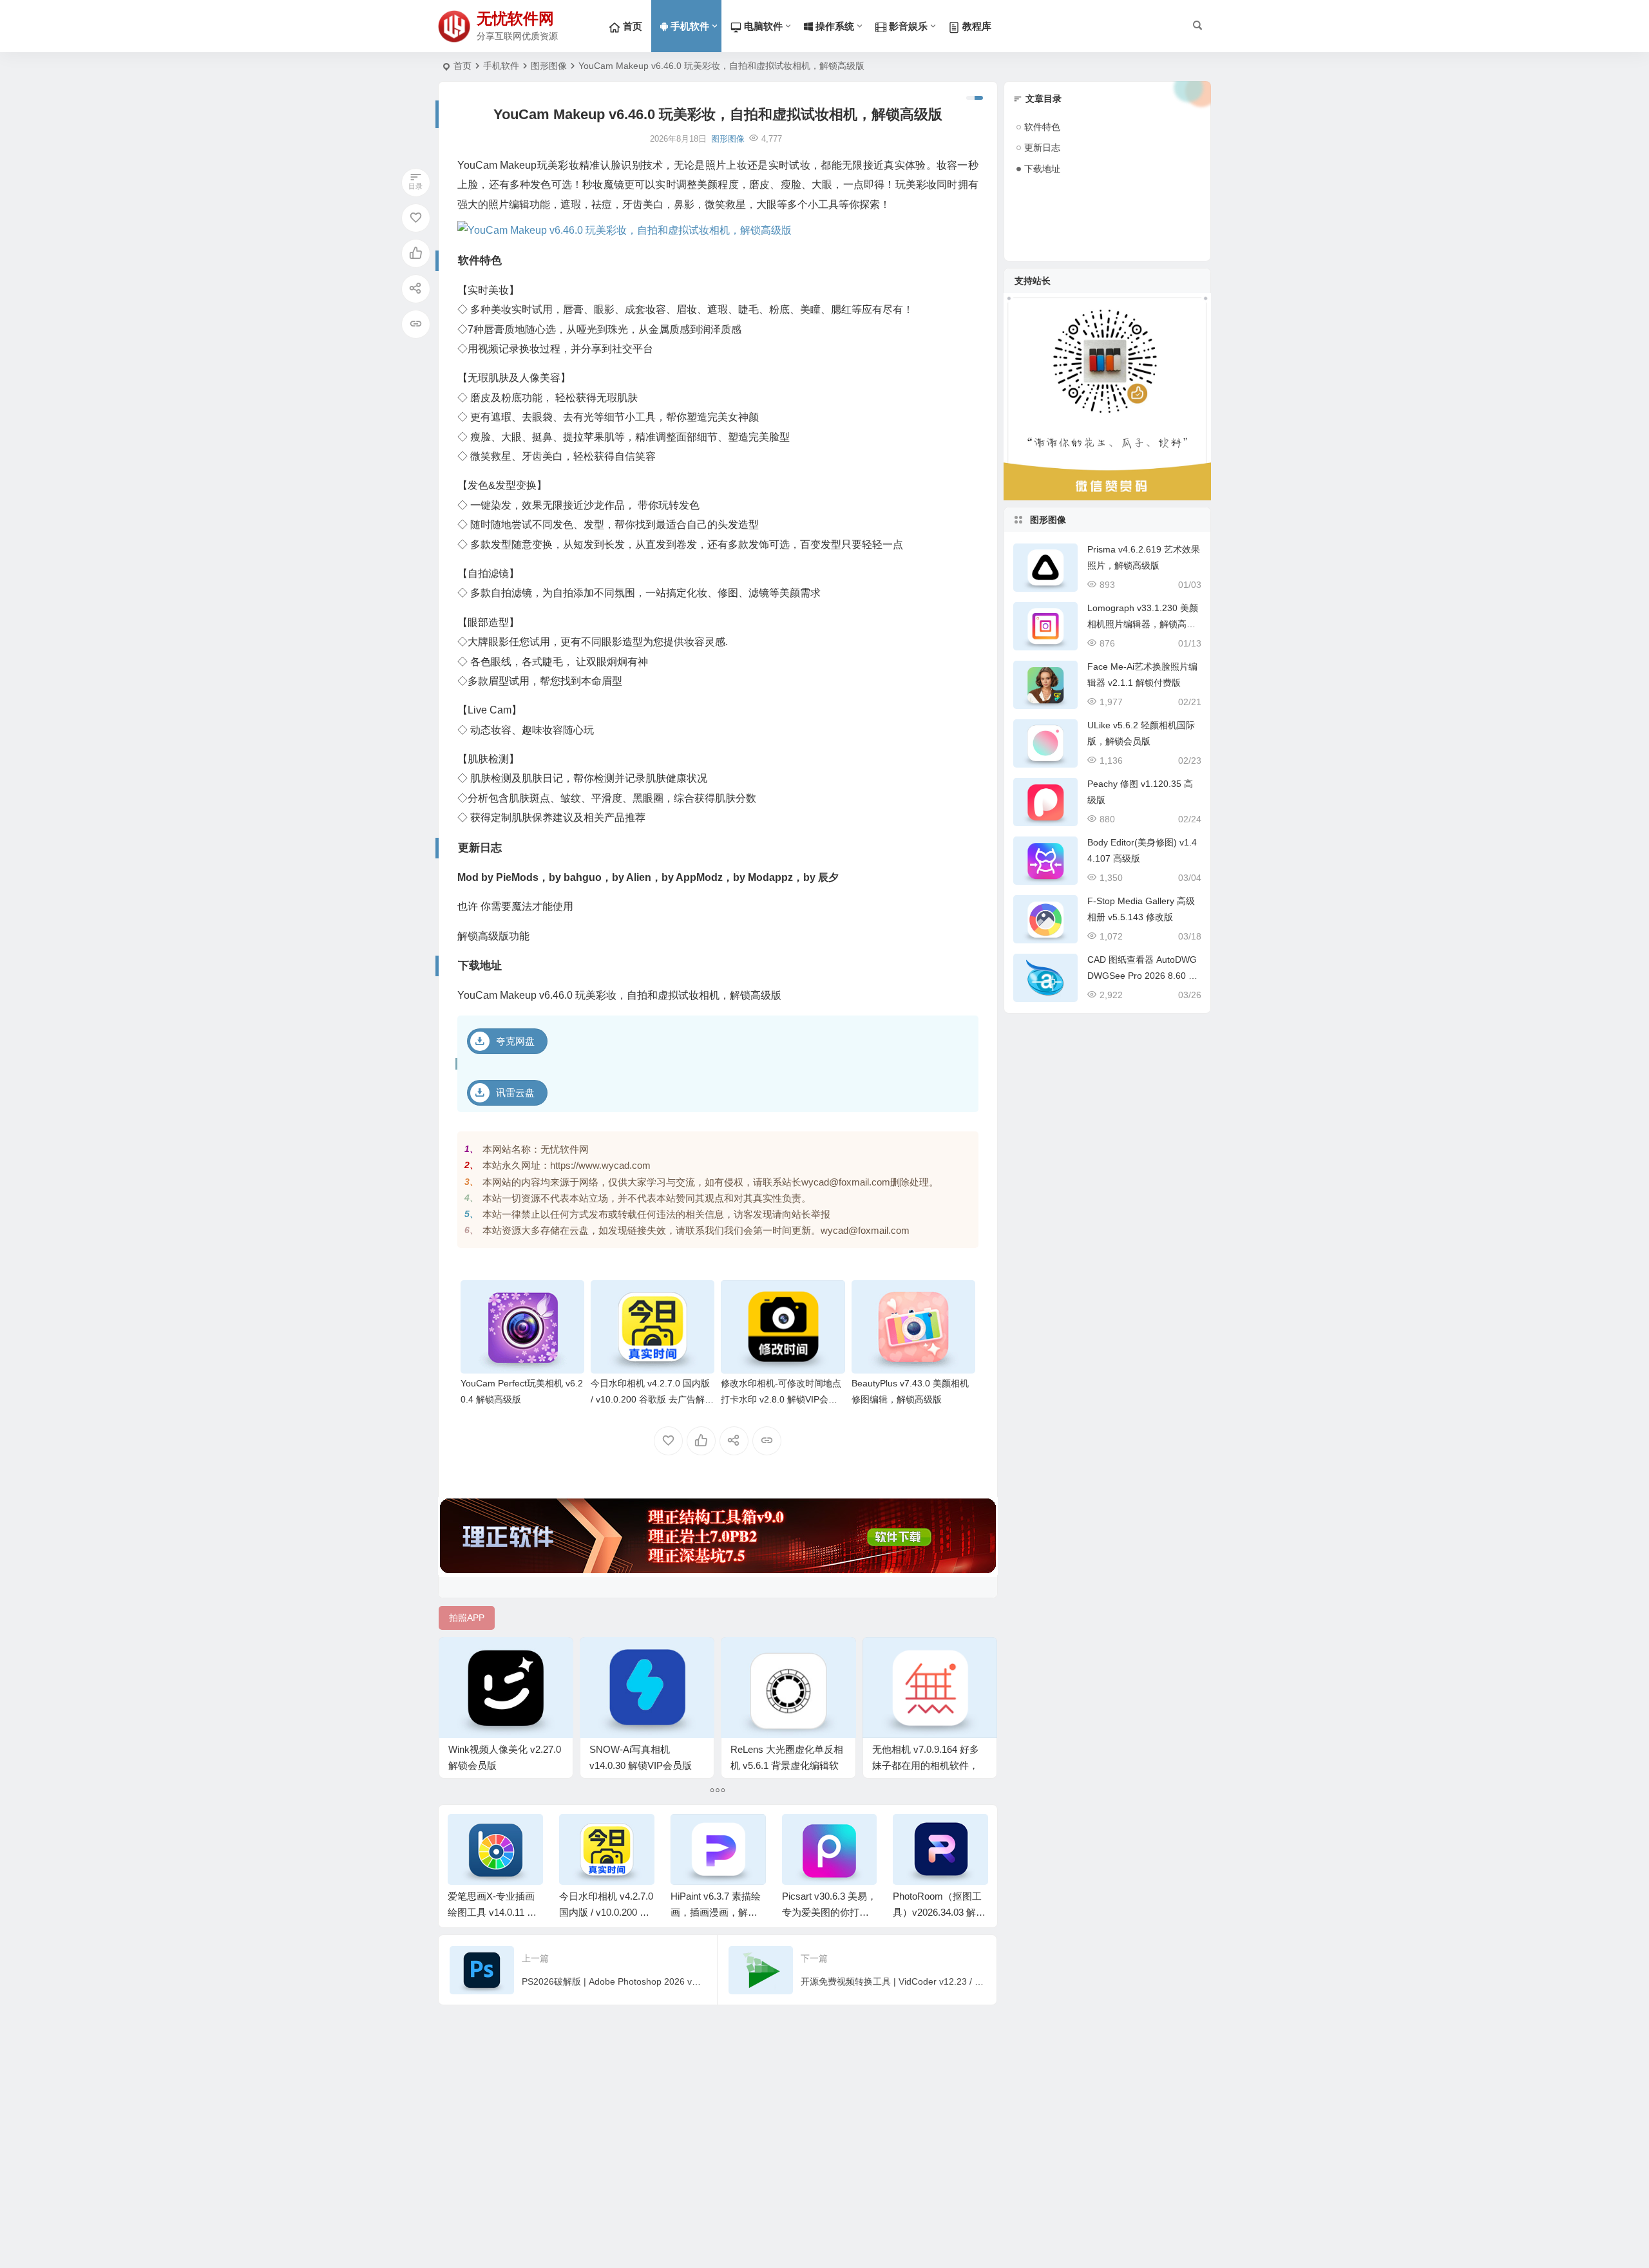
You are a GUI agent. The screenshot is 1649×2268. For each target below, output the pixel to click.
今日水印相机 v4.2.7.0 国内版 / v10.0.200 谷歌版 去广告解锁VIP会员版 (652, 1399)
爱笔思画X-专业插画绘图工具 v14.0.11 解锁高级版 (492, 1912)
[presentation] (913, 1835)
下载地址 (1042, 169)
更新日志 (1042, 147)
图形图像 (549, 66)
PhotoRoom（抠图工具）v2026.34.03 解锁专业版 (939, 1912)
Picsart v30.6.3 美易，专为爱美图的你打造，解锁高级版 (829, 1912)
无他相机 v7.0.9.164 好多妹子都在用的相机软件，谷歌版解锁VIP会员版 (926, 1765)
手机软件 (689, 26)
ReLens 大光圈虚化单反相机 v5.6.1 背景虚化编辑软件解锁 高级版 (787, 1765)
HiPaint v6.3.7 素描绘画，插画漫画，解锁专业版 (716, 1912)
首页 (462, 66)
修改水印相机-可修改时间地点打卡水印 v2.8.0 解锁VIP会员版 (781, 1399)
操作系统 (834, 26)
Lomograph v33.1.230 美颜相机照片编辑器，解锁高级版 (1143, 624)
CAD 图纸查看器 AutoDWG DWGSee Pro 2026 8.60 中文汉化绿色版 (1142, 976)
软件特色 (1042, 127)
